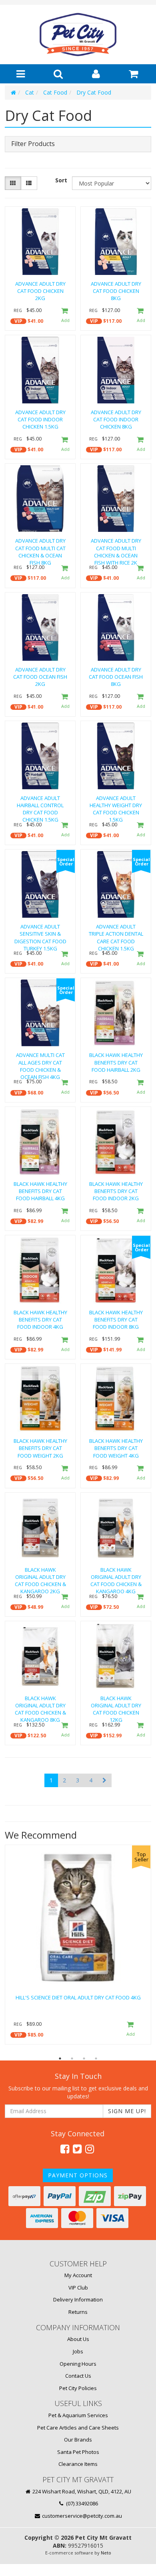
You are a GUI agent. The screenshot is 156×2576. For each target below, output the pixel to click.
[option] (78, 1947)
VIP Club (78, 2288)
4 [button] (96, 2058)
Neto (106, 2553)
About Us (78, 2339)
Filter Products (33, 144)
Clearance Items (78, 2464)
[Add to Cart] (64, 316)
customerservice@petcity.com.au (81, 2516)
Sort (61, 180)
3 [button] (84, 2058)
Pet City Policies (78, 2388)
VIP (18, 321)
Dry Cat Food (94, 92)
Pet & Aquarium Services (78, 2415)
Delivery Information (78, 2299)
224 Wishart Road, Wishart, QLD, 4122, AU (81, 2491)
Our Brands (78, 2440)
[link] (65, 2149)
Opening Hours (78, 2364)
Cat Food (55, 92)
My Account (78, 2275)
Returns (78, 2312)
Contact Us (78, 2376)
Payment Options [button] (78, 2175)
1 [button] (60, 2058)
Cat (30, 92)
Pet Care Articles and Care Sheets (78, 2428)
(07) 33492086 (81, 2503)
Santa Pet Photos (78, 2452)
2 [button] (72, 2058)
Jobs (78, 2351)
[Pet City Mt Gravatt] (78, 34)
